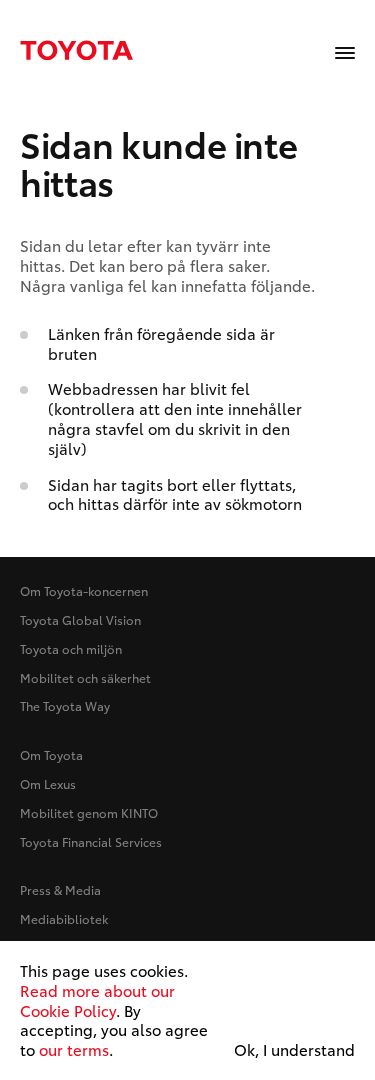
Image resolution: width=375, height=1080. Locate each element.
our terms (74, 1049)
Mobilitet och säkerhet (85, 677)
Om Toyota (51, 754)
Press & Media (60, 889)
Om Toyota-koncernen (84, 590)
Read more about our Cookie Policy (97, 1000)
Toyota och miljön (71, 648)
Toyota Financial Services (91, 841)
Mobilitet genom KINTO (89, 812)
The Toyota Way (65, 705)
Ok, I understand (294, 1050)
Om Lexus (48, 783)
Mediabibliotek (64, 918)
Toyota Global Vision (80, 619)
